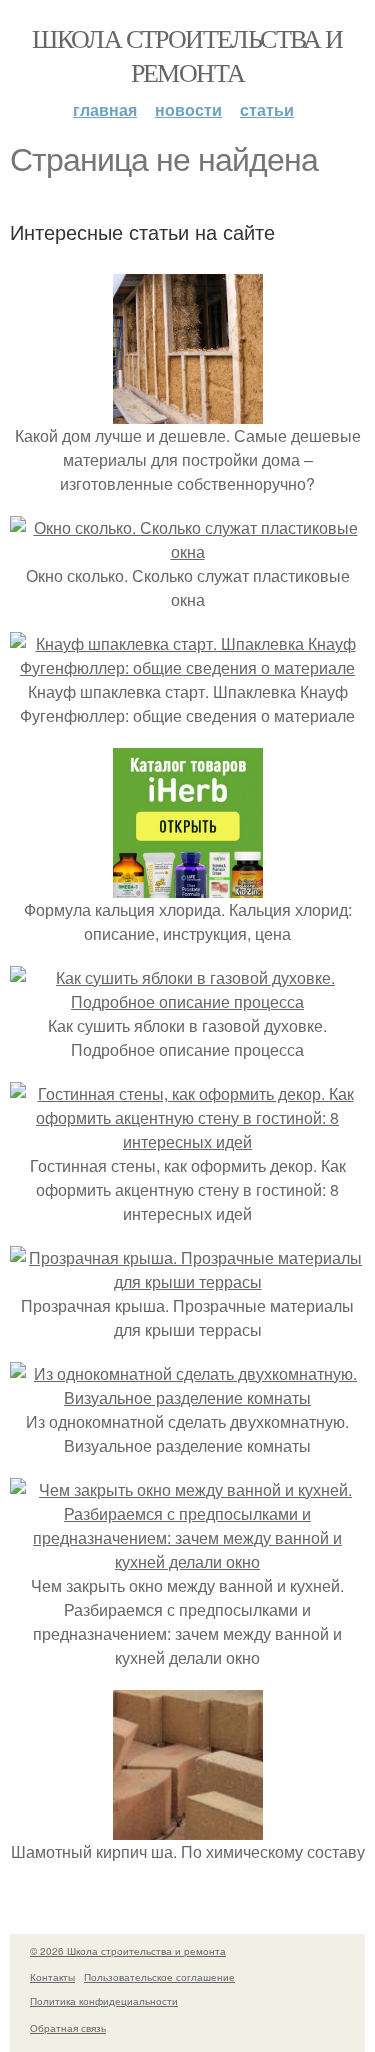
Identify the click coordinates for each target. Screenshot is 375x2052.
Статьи (267, 109)
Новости (188, 109)
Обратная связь (68, 2028)
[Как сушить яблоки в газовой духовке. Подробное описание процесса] (187, 1001)
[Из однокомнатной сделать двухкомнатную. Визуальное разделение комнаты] (187, 1397)
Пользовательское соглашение (159, 1977)
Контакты (52, 1977)
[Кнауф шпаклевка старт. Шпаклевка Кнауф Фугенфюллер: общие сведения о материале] (187, 667)
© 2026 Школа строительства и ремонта (128, 1951)
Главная (105, 109)
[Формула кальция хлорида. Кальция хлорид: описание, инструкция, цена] (188, 885)
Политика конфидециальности (104, 2001)
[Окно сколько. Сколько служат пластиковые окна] (187, 551)
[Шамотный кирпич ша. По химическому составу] (188, 1827)
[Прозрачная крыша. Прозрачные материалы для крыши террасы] (187, 1281)
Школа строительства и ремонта (187, 55)
